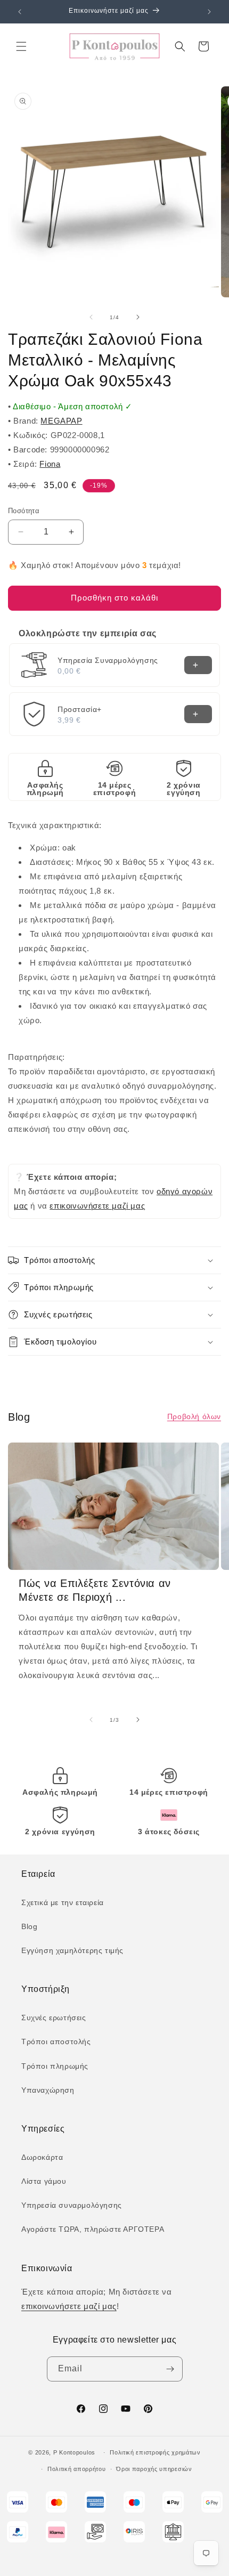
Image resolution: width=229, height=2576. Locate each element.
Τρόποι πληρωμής (55, 2066)
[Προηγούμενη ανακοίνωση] (20, 12)
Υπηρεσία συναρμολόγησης (72, 2205)
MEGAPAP (61, 421)
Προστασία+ (80, 709)
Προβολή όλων (194, 1416)
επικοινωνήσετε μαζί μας (97, 1206)
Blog (29, 1926)
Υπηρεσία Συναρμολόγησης (108, 660)
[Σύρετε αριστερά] (91, 317)
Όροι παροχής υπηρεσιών (154, 2469)
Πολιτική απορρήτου (77, 2469)
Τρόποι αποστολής (56, 2042)
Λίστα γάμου (44, 2181)
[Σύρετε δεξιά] (138, 317)
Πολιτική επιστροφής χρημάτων (155, 2452)
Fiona (50, 464)
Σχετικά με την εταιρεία (63, 1902)
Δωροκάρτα (42, 2157)
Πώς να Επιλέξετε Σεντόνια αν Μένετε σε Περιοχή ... (95, 1590)
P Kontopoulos (74, 2452)
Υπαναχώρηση (48, 2090)
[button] (21, 46)
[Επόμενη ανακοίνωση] (209, 12)
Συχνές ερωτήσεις (54, 2018)
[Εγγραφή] (170, 2369)
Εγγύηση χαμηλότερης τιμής (72, 1950)
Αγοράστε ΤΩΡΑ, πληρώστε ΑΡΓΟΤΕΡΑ (93, 2229)
